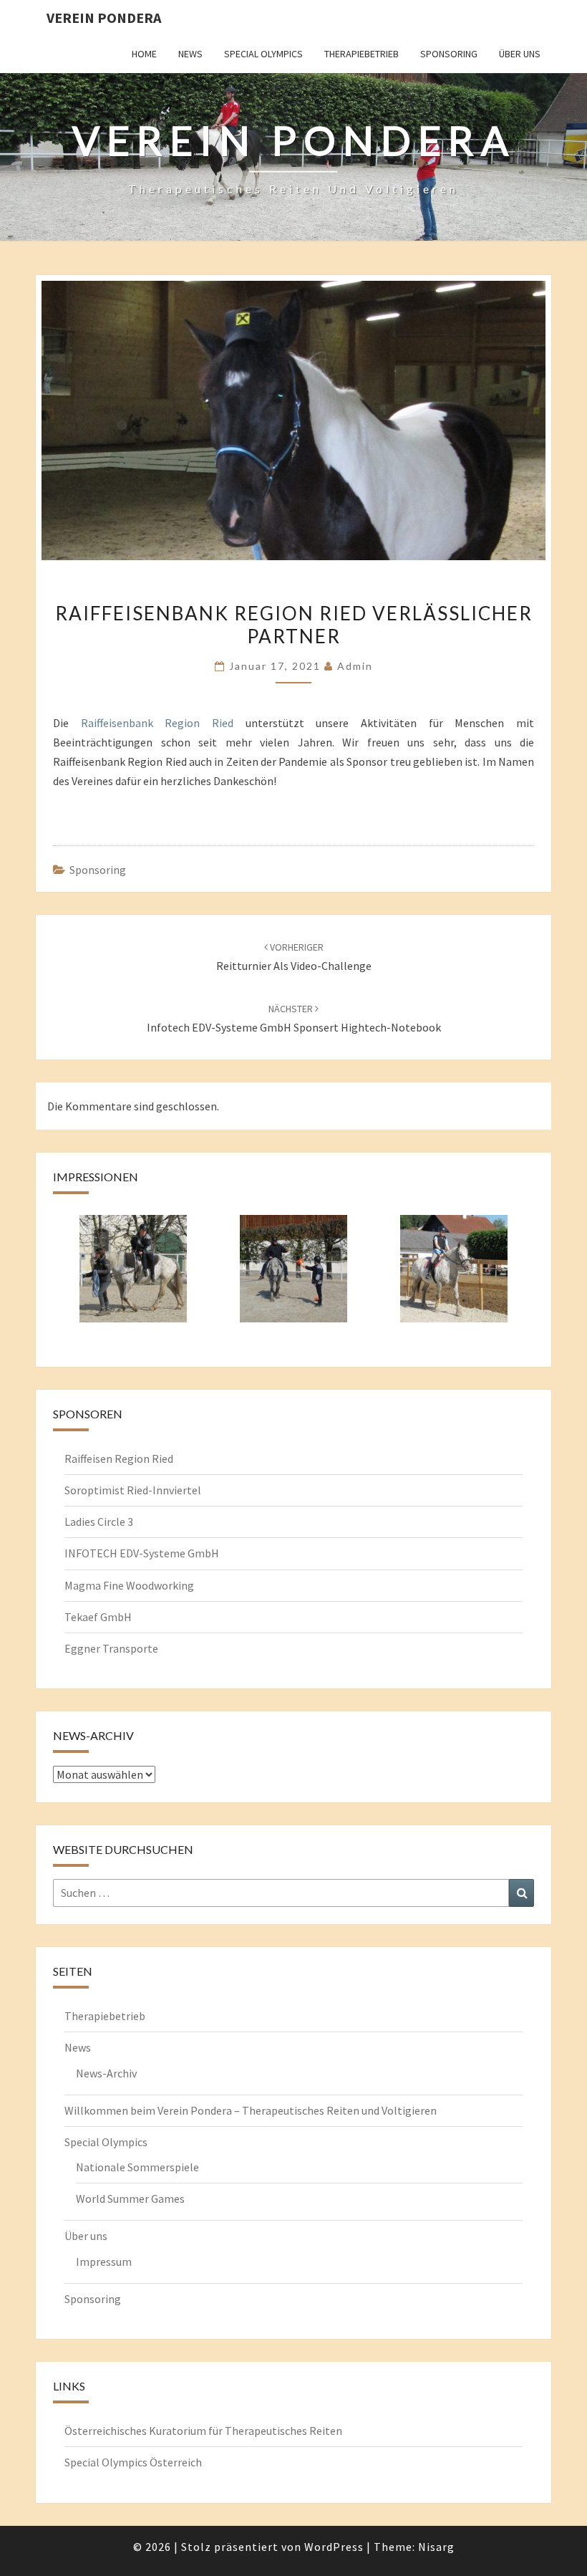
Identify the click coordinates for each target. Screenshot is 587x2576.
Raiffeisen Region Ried (119, 1458)
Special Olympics (263, 54)
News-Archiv (106, 2073)
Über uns (520, 54)
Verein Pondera (104, 18)
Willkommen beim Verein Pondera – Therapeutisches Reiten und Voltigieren (251, 2110)
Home (144, 54)
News (190, 54)
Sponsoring (449, 54)
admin (355, 666)
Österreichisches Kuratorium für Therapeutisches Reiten (203, 2431)
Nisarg (436, 2547)
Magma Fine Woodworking (129, 1585)
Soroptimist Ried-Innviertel (133, 1490)
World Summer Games (130, 2198)
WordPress (334, 2547)
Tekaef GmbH (98, 1617)
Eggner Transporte (111, 1648)
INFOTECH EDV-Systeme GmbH (142, 1553)
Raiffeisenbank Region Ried (157, 723)
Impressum (104, 2262)
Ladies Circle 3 (99, 1522)
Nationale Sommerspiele (137, 2167)
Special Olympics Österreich (133, 2462)
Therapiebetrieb (362, 54)
